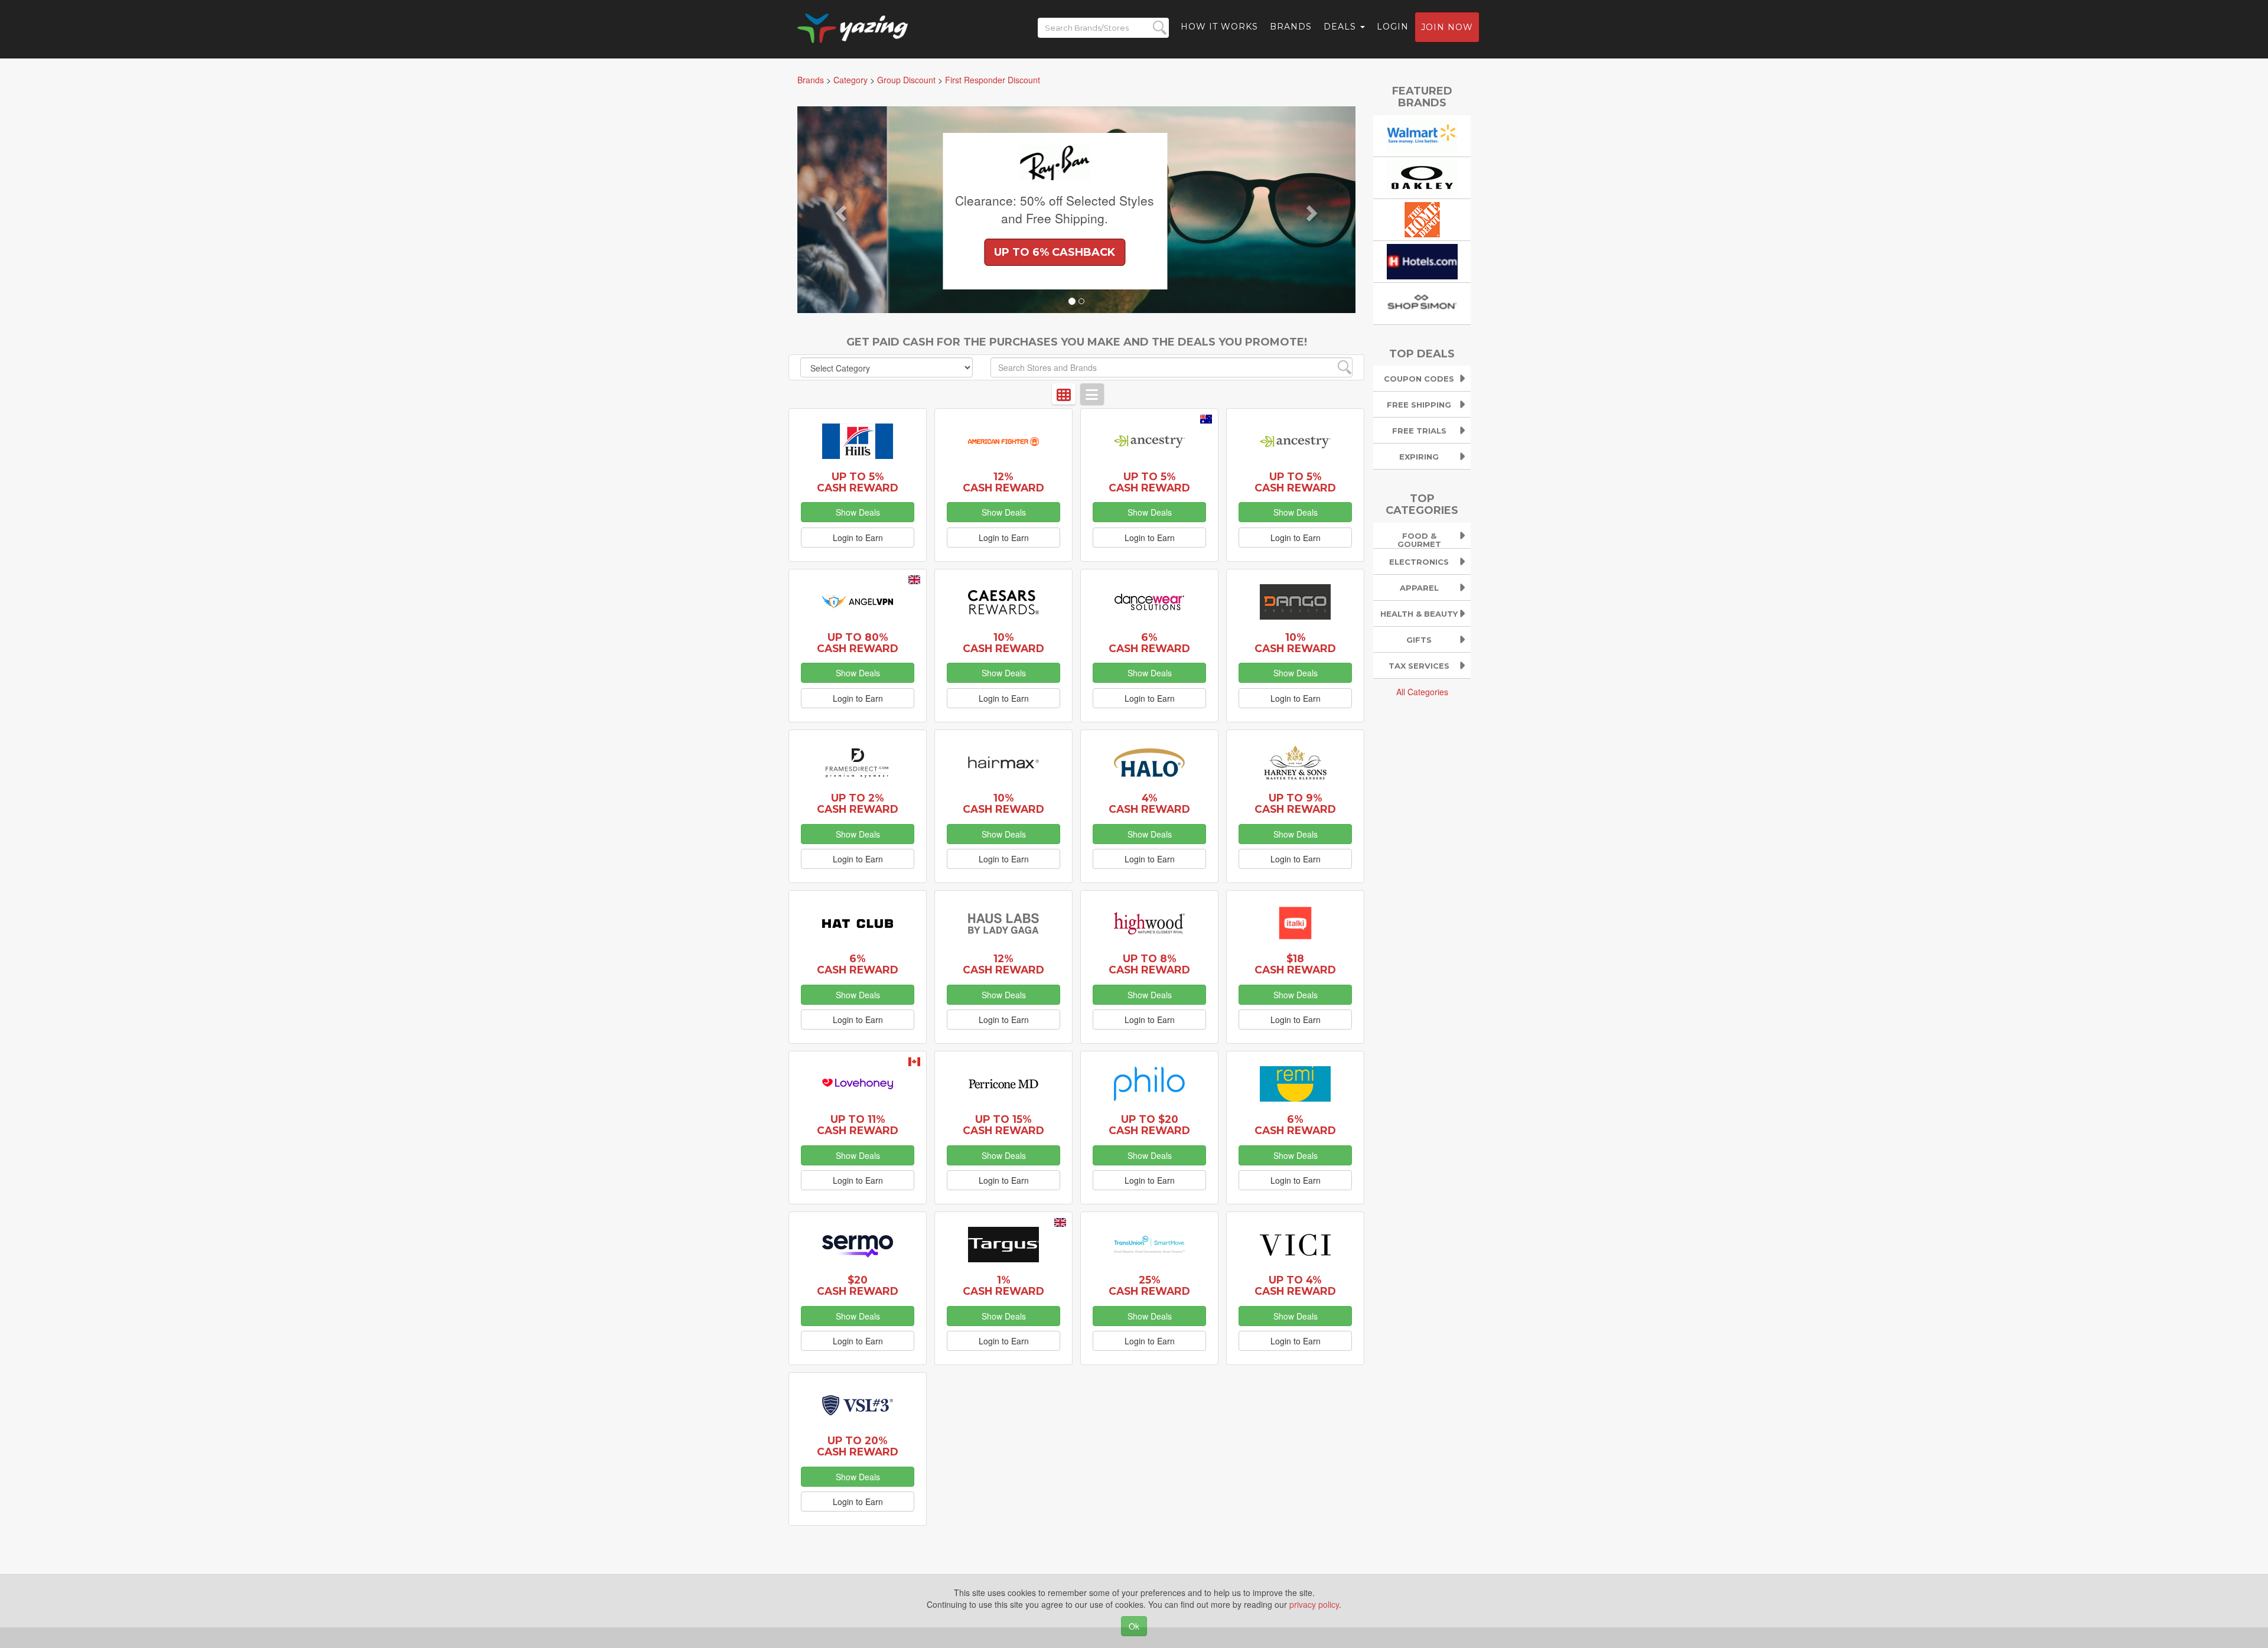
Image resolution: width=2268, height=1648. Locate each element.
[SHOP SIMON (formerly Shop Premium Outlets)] (1422, 302)
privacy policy (1314, 1604)
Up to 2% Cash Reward (858, 803)
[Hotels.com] (1422, 260)
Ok (1134, 1626)
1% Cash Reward (1003, 1285)
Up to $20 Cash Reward (1149, 1125)
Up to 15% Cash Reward (1003, 1125)
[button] (839, 210)
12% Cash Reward (1003, 482)
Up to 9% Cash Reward (1295, 803)
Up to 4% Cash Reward (1295, 1285)
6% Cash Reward (1149, 643)
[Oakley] (1422, 176)
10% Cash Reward (1003, 643)
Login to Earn (858, 538)
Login (1393, 27)
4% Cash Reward (1149, 803)
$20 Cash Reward (858, 1285)
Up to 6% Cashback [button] (965, 252)
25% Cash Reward (1149, 1285)
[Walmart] (1422, 134)
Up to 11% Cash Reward (858, 1125)
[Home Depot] (1422, 218)
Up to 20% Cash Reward (858, 1446)
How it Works (1219, 27)
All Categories (1422, 692)
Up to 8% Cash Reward (1149, 964)
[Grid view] (1064, 394)
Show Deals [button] (858, 512)
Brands (1291, 27)
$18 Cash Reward (1295, 964)
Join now (1447, 27)
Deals (1341, 27)
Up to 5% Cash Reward (858, 482)
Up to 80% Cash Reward (858, 643)
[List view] (1092, 394)
